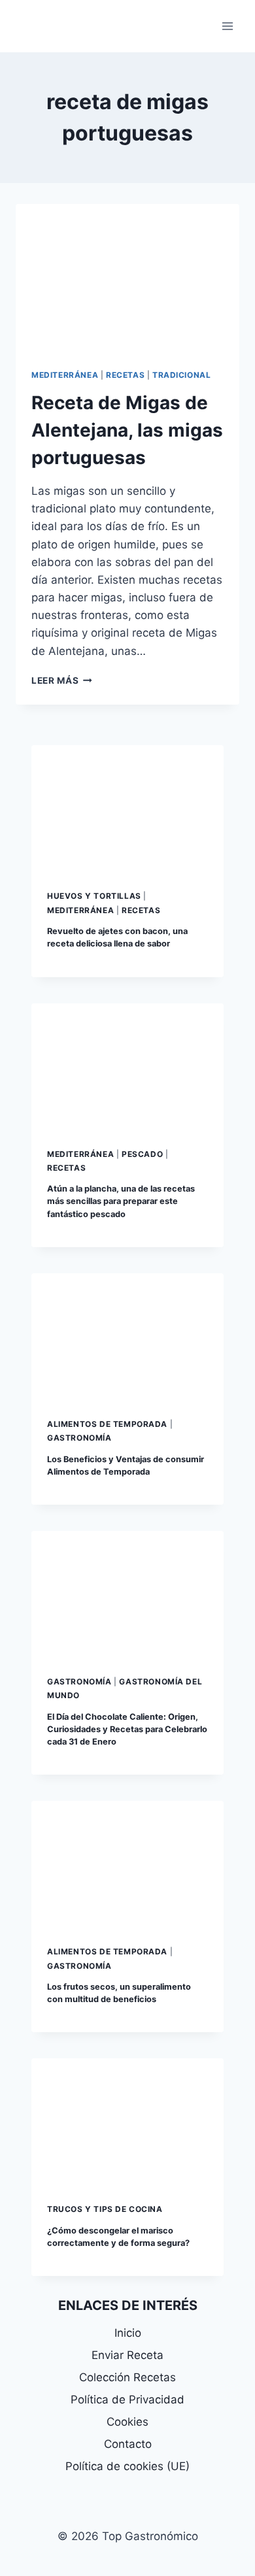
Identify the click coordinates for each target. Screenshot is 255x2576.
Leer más (62, 680)
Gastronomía (79, 1438)
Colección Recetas (127, 2377)
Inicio (128, 2333)
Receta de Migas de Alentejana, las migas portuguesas (127, 430)
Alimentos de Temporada (107, 1424)
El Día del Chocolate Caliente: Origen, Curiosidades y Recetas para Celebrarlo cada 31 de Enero (127, 1729)
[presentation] (127, 278)
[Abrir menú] (227, 26)
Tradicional (182, 375)
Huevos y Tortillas (94, 896)
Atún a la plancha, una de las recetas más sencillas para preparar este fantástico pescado (121, 1201)
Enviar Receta (127, 2355)
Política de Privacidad (127, 2400)
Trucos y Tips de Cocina (105, 2209)
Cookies (127, 2422)
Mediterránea (65, 375)
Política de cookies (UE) (127, 2466)
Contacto (128, 2444)
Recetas (125, 375)
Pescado (142, 1154)
